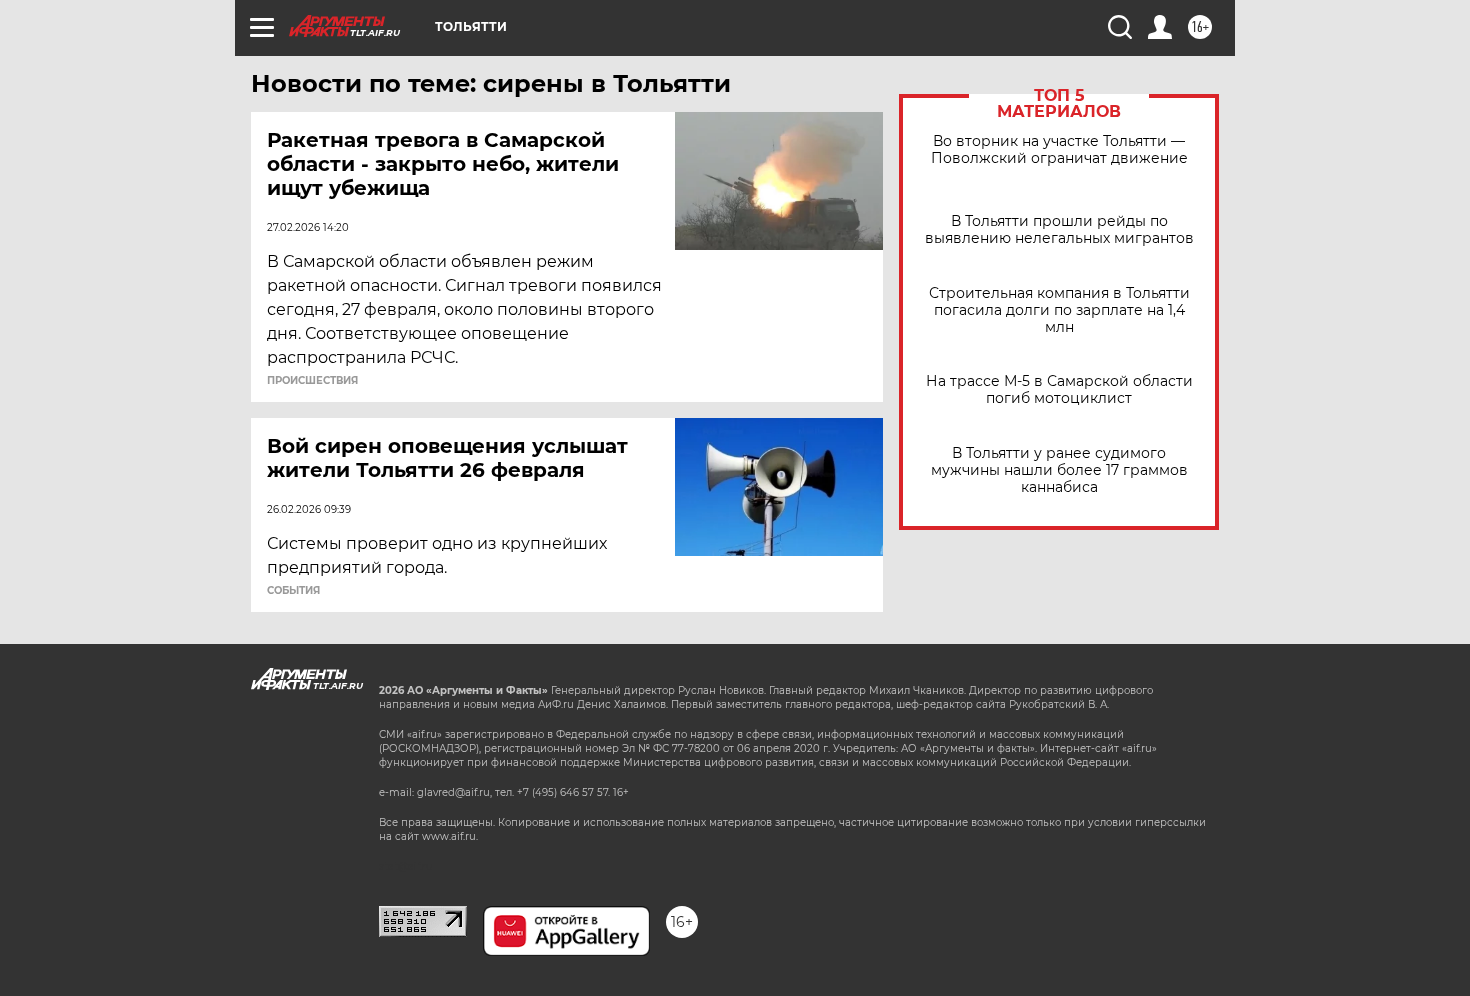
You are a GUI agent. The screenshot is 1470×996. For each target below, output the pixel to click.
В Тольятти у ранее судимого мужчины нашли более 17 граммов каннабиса (1059, 470)
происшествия (312, 381)
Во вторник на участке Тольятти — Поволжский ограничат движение (1059, 150)
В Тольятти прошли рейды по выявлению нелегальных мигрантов (1059, 230)
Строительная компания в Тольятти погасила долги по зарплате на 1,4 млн (1059, 310)
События (293, 591)
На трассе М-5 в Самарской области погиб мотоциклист (1059, 390)
